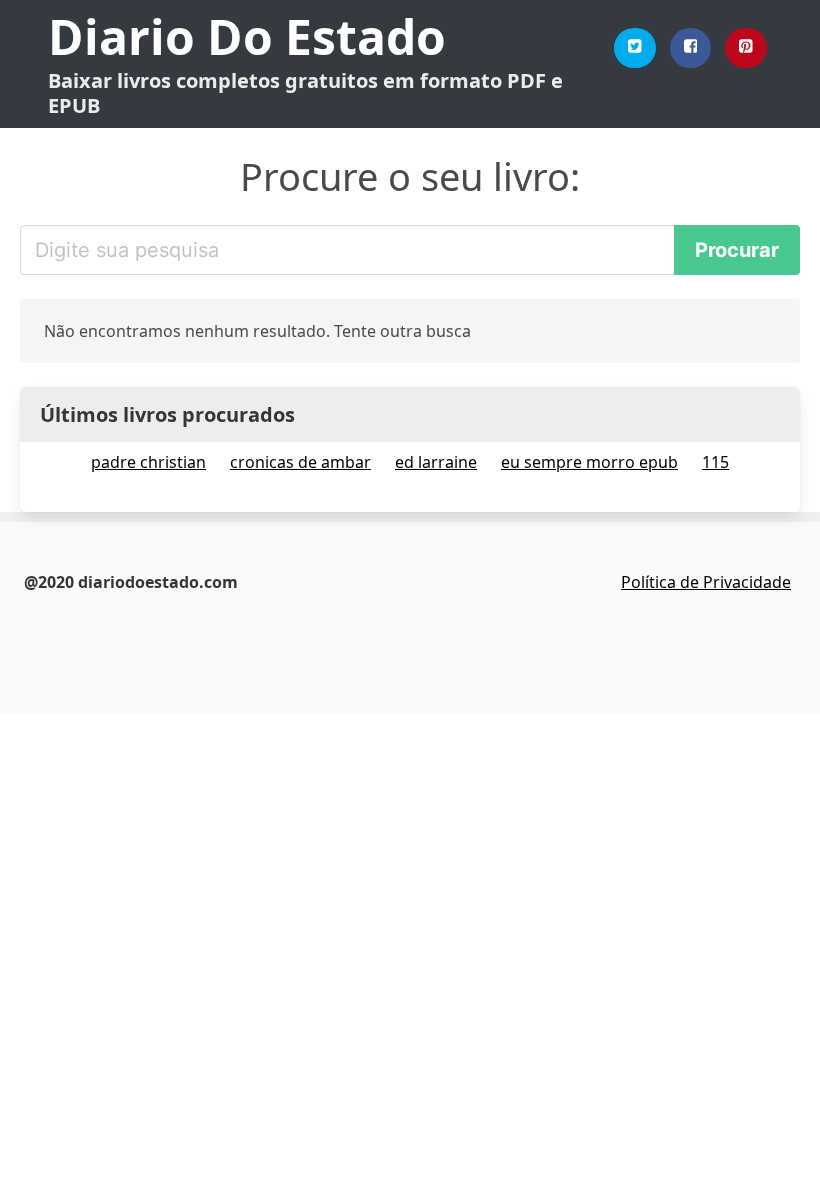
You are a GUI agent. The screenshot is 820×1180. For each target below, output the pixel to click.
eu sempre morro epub (589, 462)
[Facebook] (691, 48)
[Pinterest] (746, 48)
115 (715, 462)
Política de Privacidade (706, 582)
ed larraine (436, 462)
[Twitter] (635, 48)
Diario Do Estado (247, 36)
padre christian (148, 462)
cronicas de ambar (300, 462)
